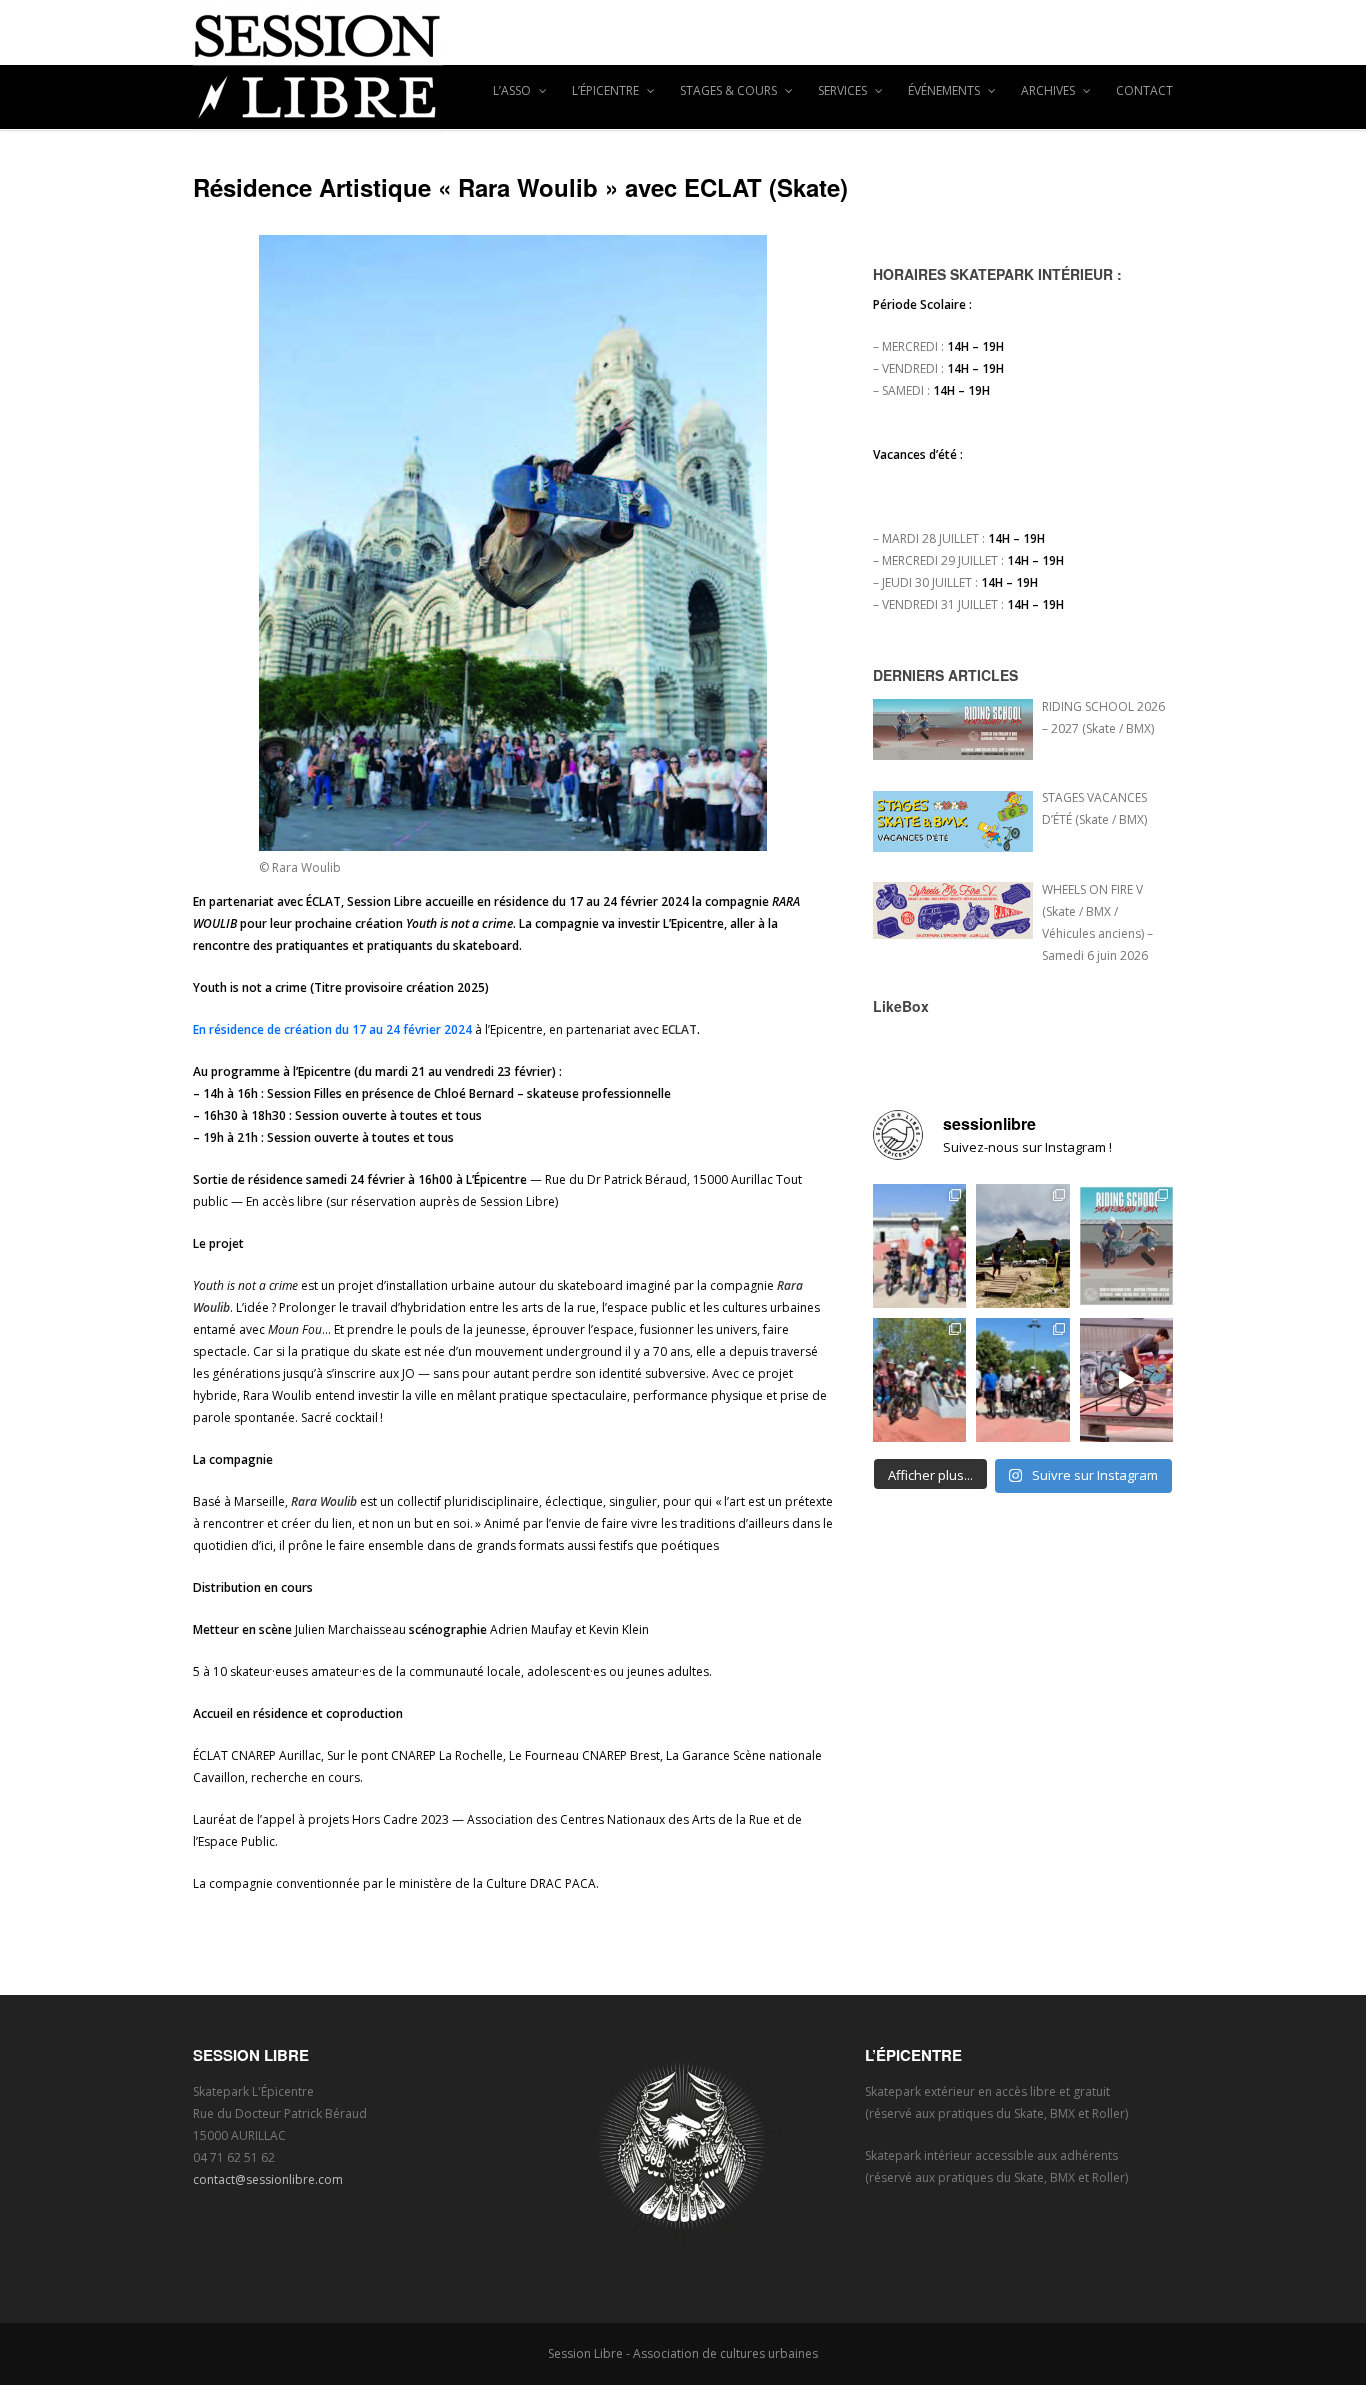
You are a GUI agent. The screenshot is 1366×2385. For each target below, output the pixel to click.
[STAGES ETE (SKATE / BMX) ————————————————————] (919, 1246)
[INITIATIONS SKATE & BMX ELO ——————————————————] (1022, 1380)
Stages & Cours (730, 90)
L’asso (513, 90)
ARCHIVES (1049, 90)
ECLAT (679, 1029)
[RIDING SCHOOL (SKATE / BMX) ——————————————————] (1126, 1246)
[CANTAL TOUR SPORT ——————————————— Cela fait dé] (1022, 1246)
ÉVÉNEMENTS (945, 90)
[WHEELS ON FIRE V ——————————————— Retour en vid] (1126, 1380)
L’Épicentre (607, 90)
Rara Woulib (324, 1501)
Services (844, 90)
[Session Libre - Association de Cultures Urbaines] (683, 65)
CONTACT (1144, 90)
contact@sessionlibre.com (268, 2179)
